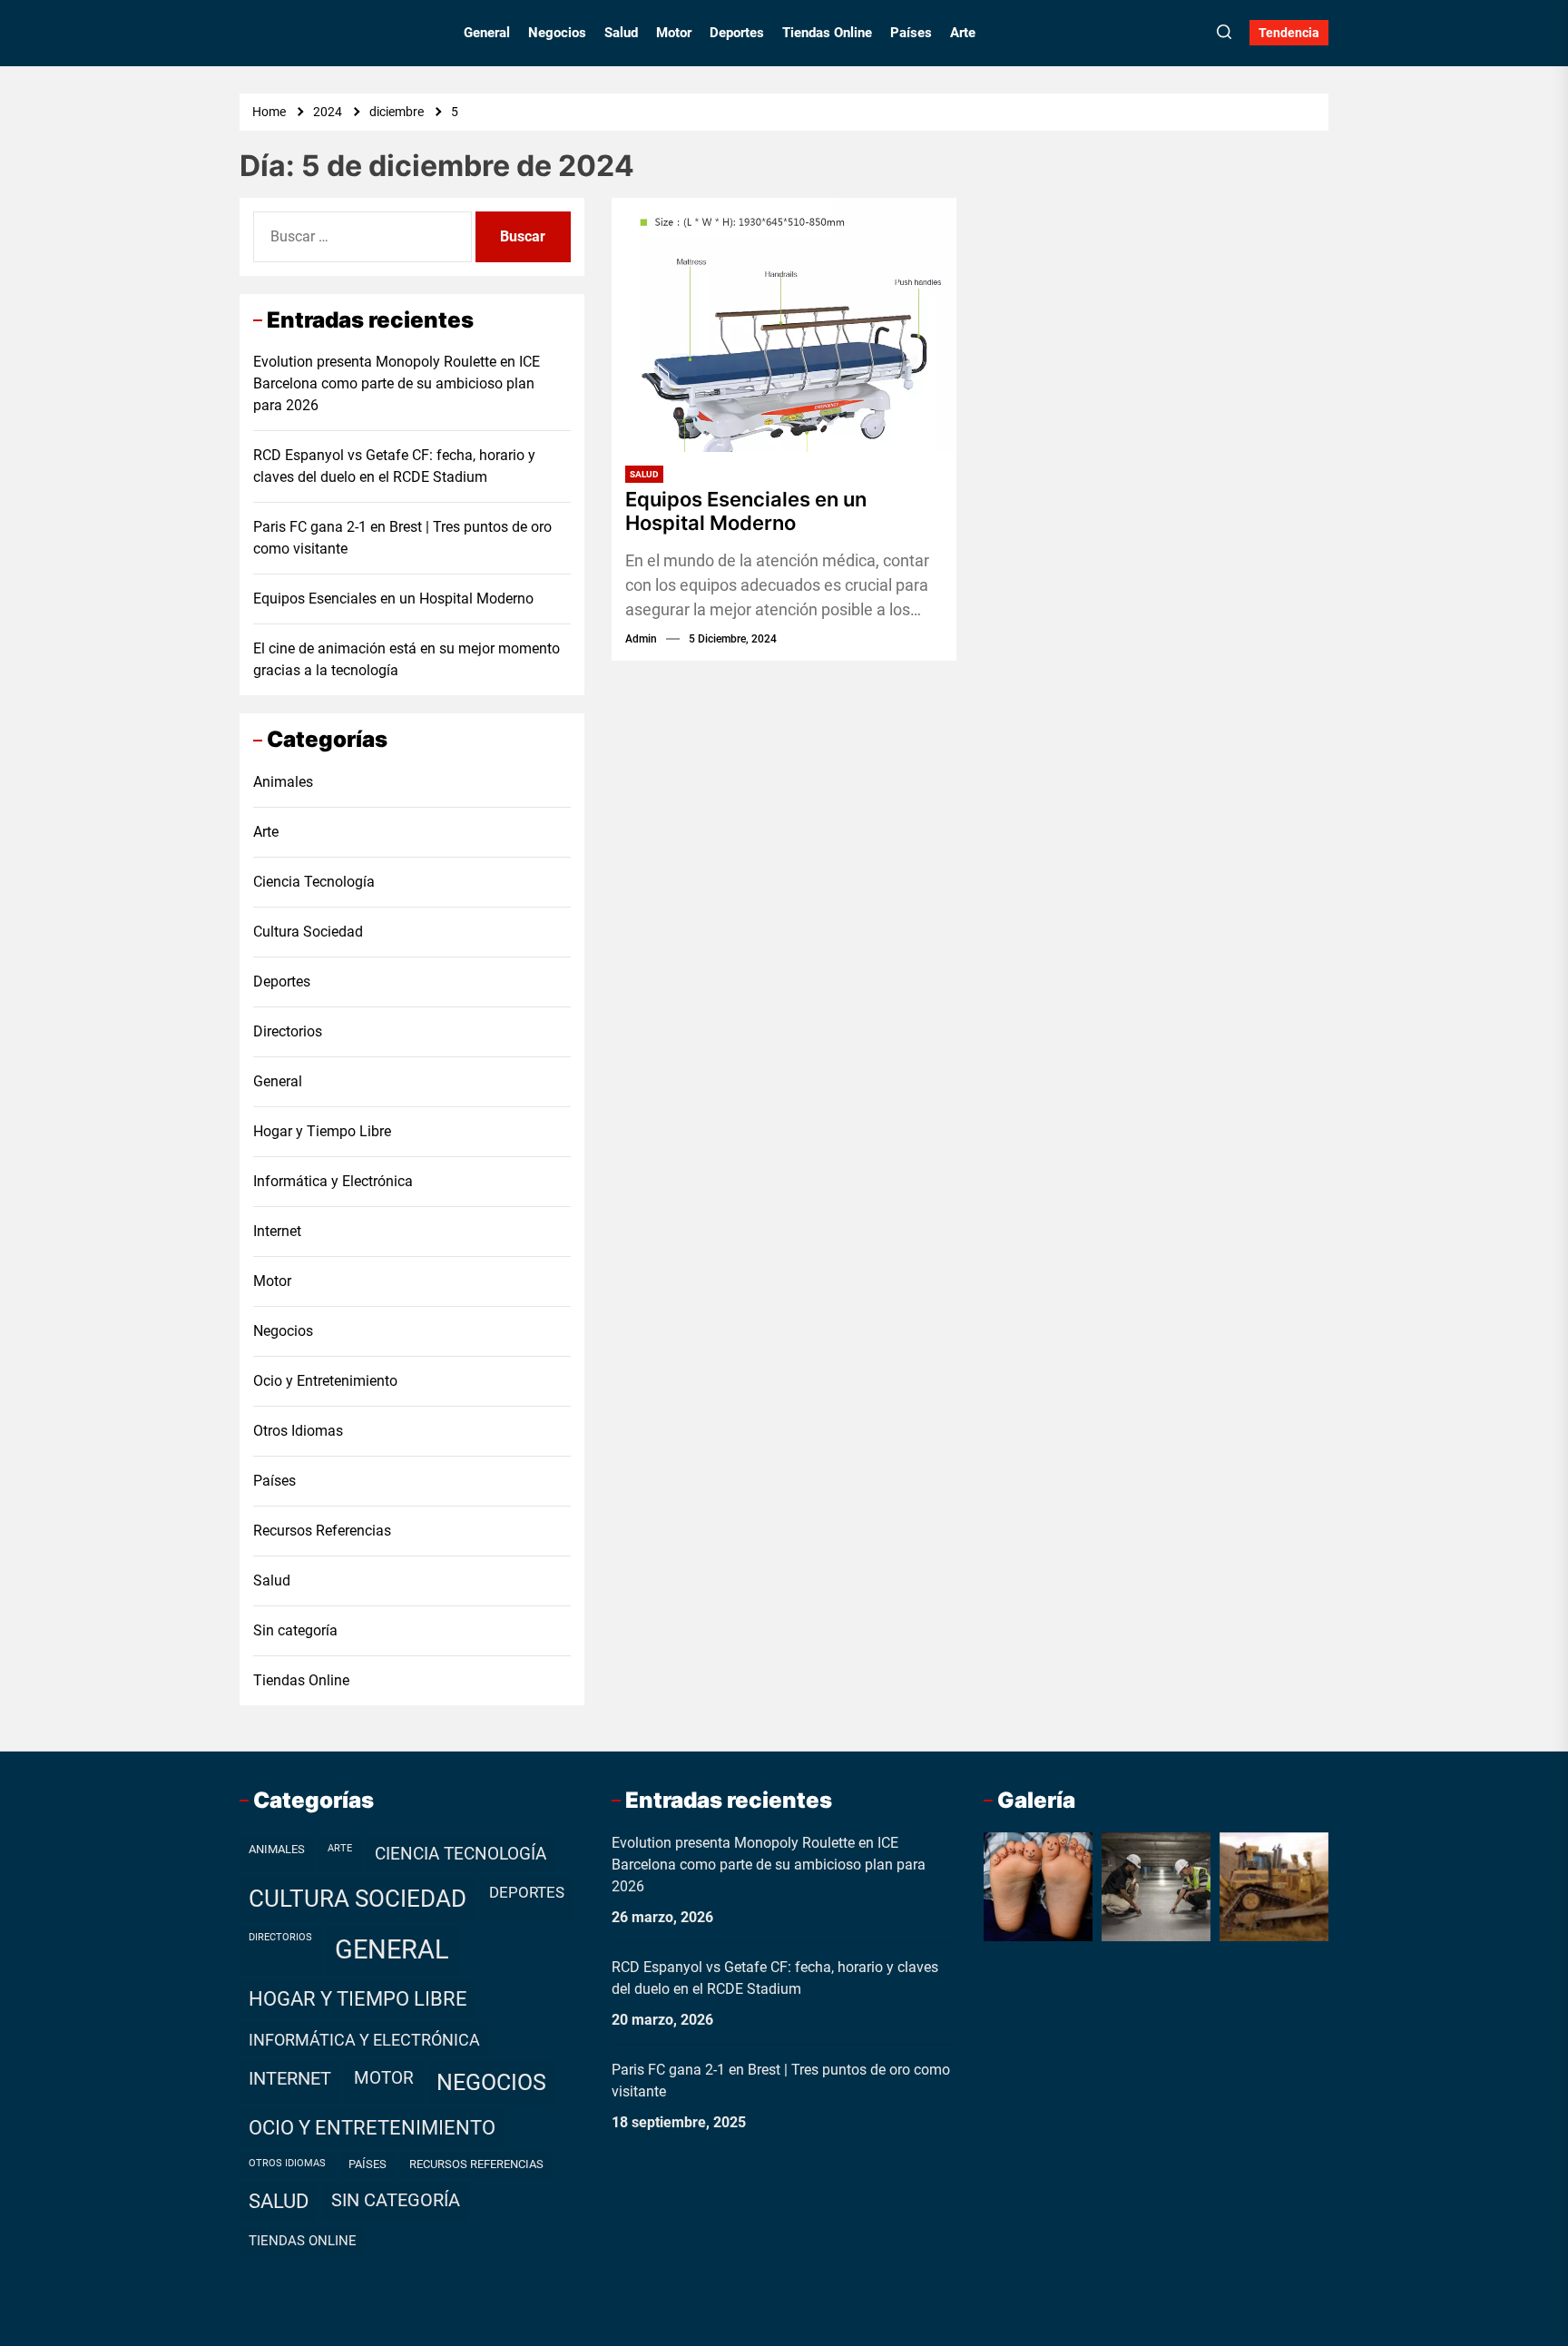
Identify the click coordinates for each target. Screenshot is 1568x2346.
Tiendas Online (827, 33)
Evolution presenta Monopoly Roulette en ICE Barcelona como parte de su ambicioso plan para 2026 (397, 383)
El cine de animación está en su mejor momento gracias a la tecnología (407, 659)
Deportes (737, 33)
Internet (277, 1231)
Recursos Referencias (322, 1531)
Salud (621, 33)
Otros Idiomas (298, 1431)
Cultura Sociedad (308, 932)
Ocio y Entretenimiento (325, 1381)
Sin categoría (295, 1630)
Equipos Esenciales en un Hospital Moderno (746, 511)
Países (911, 33)
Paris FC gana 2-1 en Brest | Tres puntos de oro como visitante (402, 538)
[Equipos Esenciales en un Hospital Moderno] (784, 325)
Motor (674, 33)
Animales (283, 782)
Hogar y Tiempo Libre (322, 1131)
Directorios (288, 1031)
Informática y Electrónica (333, 1181)
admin (641, 639)
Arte (963, 33)
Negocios (557, 33)
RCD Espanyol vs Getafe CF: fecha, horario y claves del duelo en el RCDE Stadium (394, 466)
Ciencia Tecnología (314, 882)
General (487, 33)
